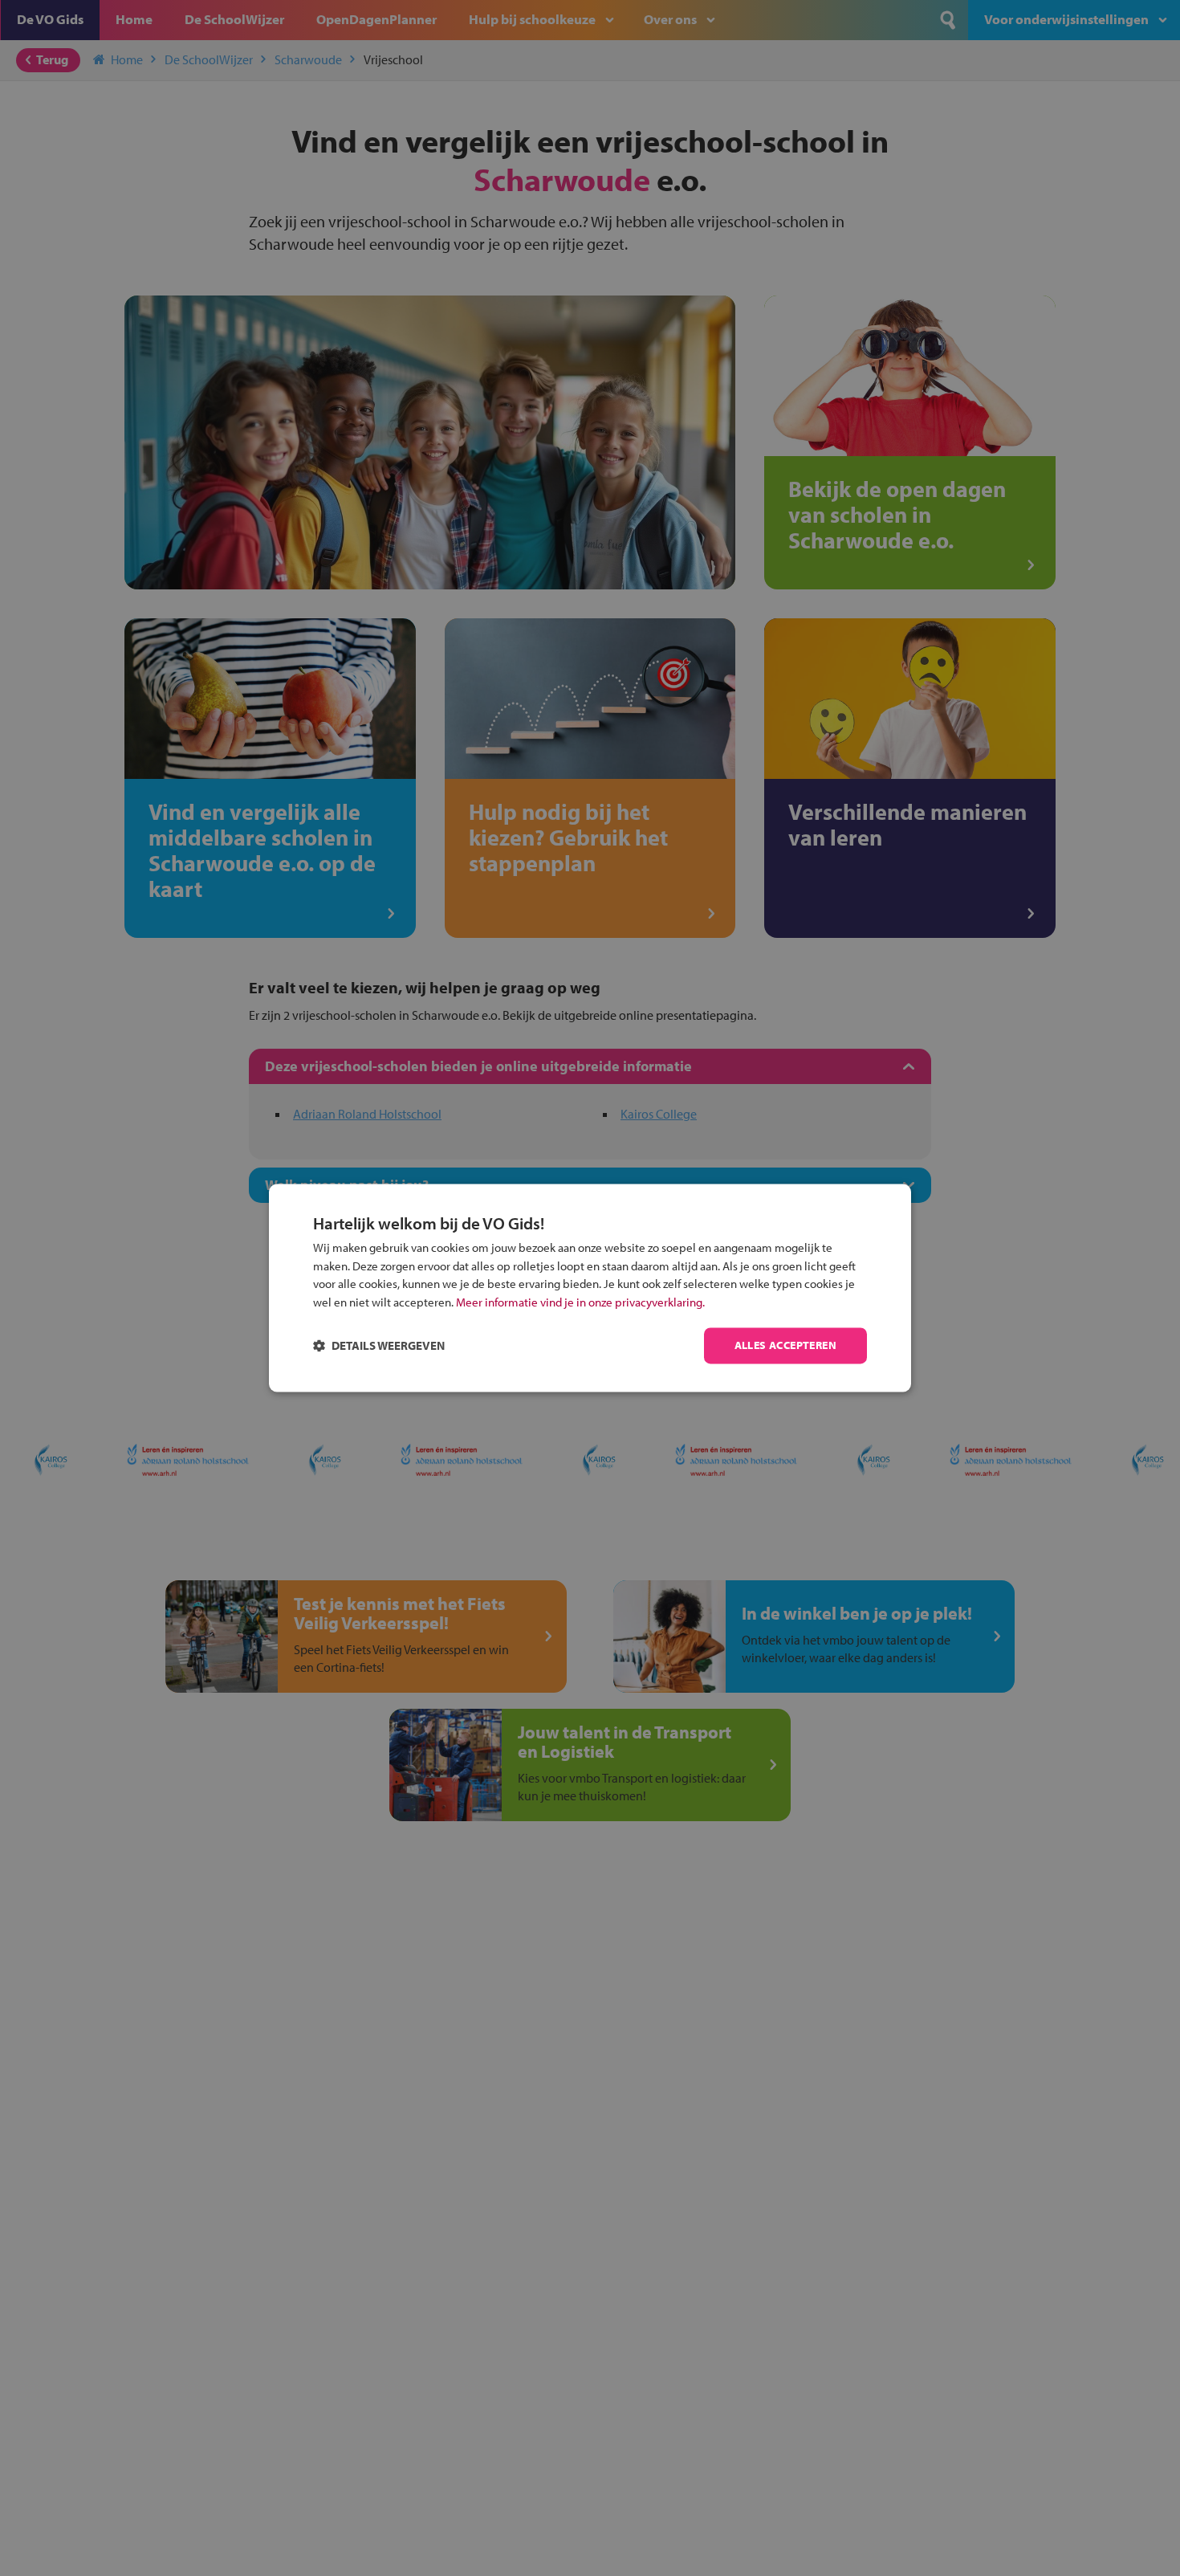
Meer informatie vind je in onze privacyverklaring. (580, 1302)
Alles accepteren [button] (785, 1346)
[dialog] (590, 1288)
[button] (379, 1346)
